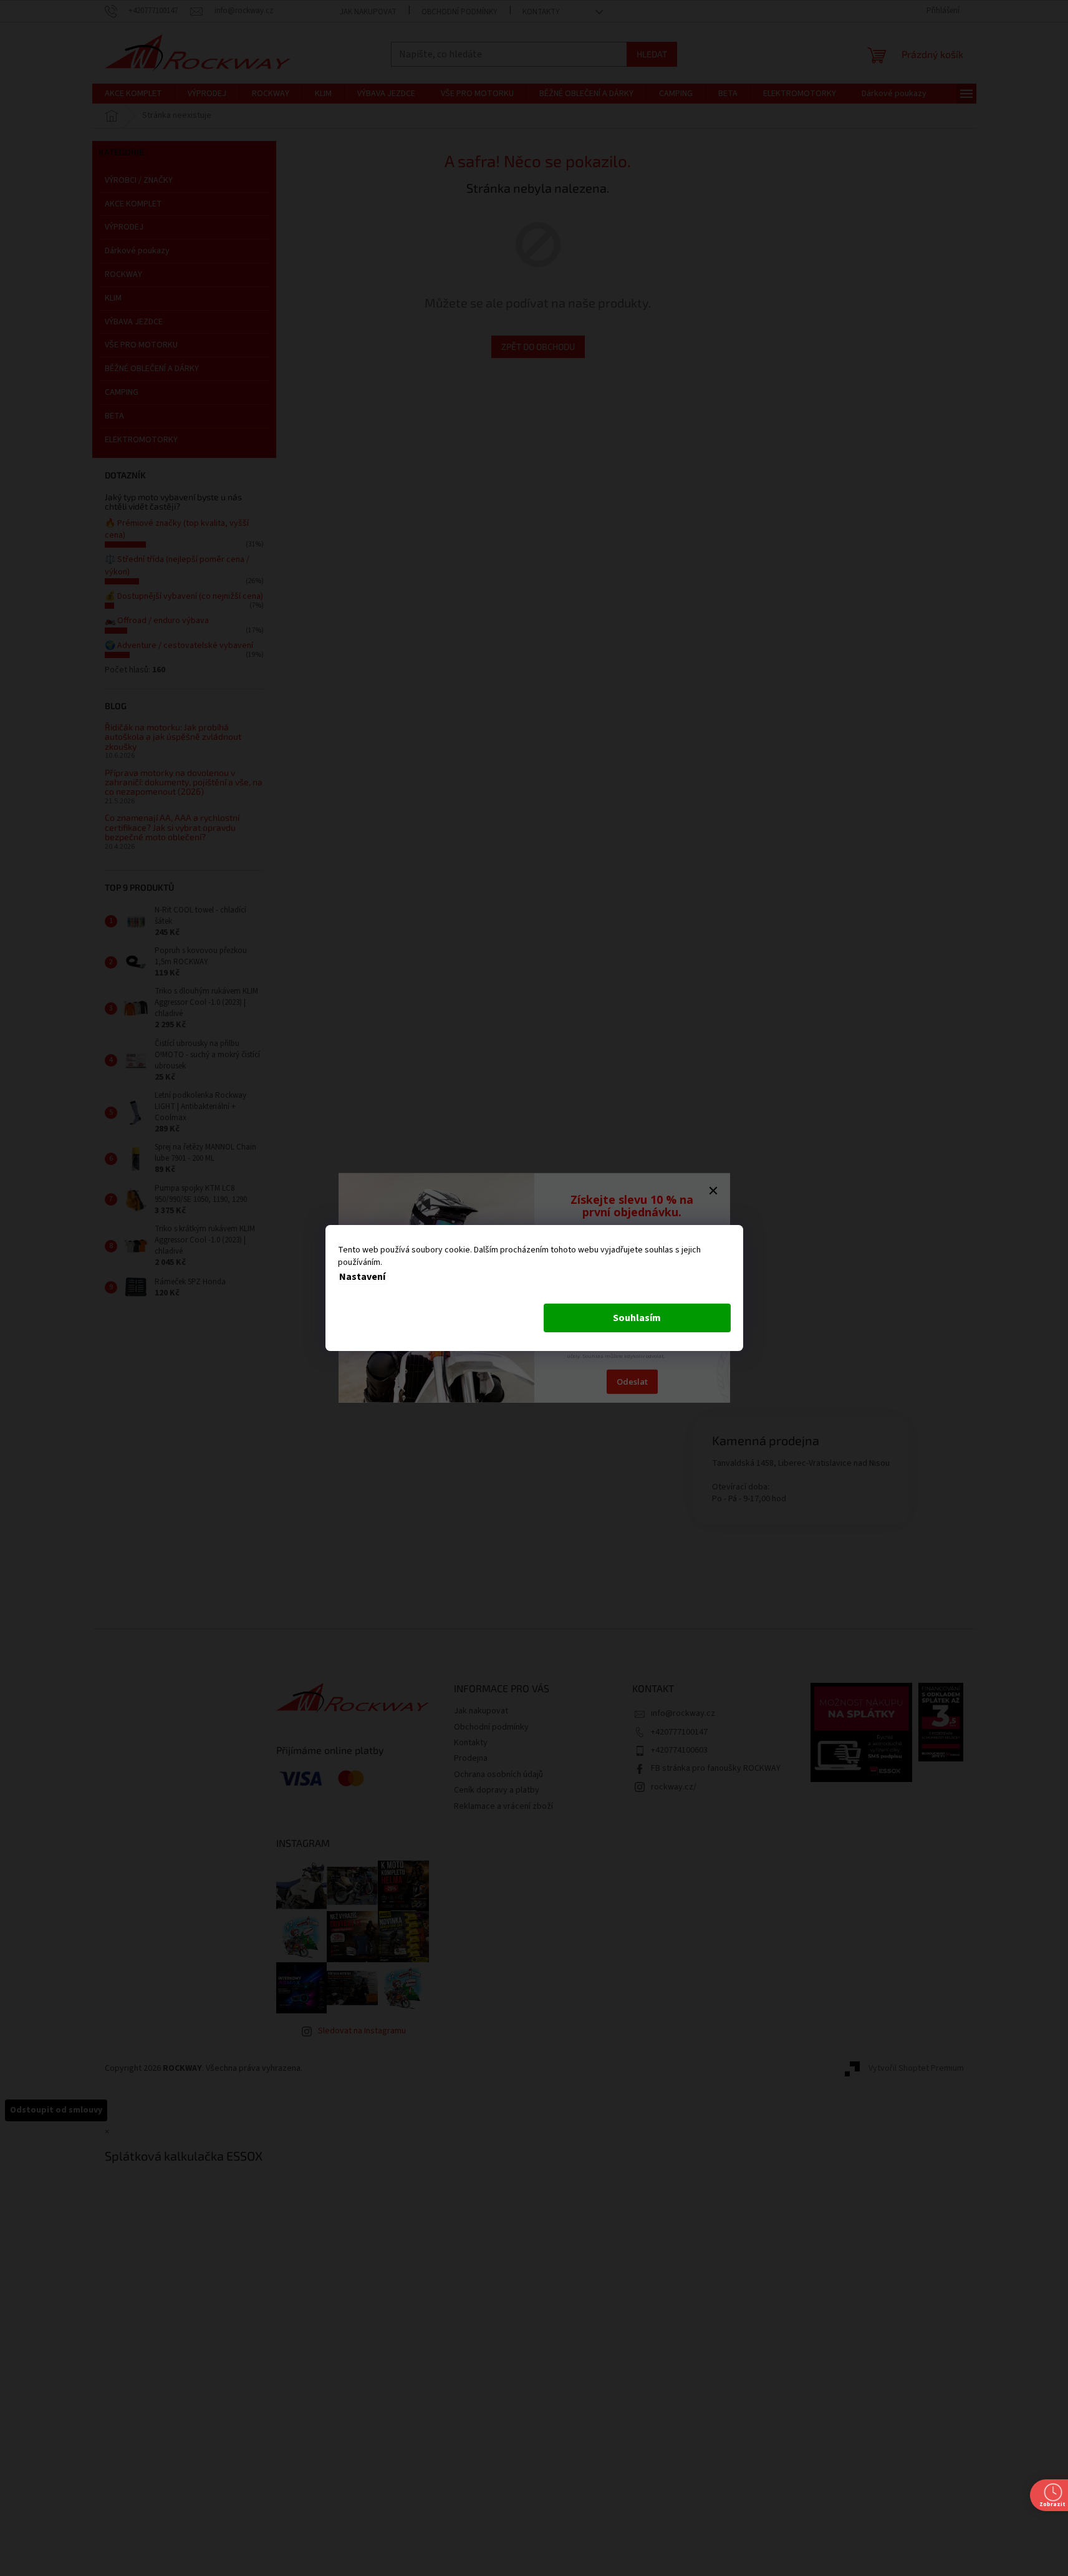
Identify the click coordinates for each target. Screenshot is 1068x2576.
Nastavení (362, 1277)
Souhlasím (637, 1318)
